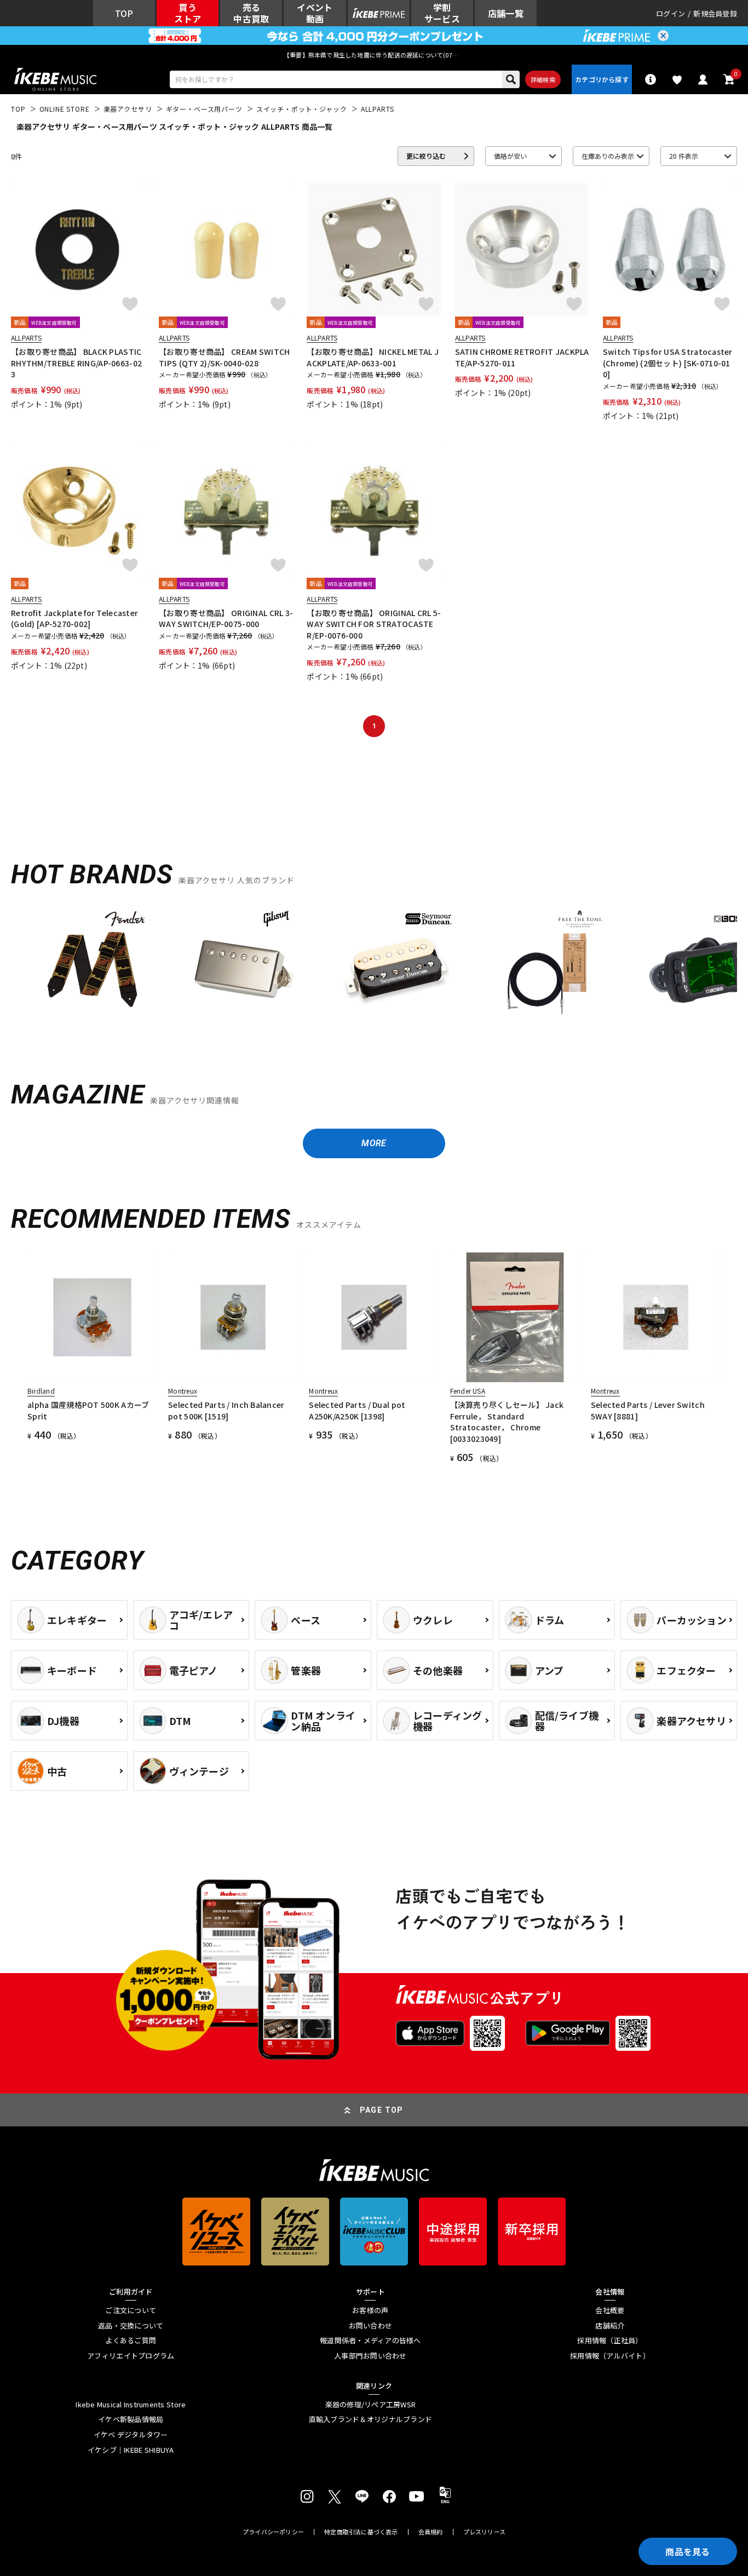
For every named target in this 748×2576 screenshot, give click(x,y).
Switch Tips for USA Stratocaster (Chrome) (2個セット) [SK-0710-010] (668, 363)
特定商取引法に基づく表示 (361, 2532)
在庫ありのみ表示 (608, 156)
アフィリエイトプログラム (131, 2356)
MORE (374, 1143)
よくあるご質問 (131, 2341)
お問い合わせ (371, 2326)
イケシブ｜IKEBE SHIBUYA (131, 2450)
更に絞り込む (426, 156)
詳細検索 (543, 79)
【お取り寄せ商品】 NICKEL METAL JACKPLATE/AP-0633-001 (373, 357)
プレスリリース (485, 2532)
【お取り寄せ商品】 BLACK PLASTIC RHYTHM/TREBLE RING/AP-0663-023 (76, 363)
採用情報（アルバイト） (610, 2356)
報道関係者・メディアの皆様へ (370, 2341)
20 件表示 (684, 156)
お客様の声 (370, 2310)
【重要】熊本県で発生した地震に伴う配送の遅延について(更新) (374, 55)
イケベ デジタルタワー (131, 2435)
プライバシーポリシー (273, 2532)
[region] (374, 969)
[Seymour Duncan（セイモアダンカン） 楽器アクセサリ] (396, 965)
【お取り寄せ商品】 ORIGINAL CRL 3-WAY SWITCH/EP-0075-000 (226, 618)
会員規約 (431, 2532)
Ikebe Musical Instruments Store (131, 2405)
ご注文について (131, 2310)
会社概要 (610, 2310)
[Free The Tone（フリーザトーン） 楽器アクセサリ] (548, 965)
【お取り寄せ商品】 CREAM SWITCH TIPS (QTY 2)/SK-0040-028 (224, 357)
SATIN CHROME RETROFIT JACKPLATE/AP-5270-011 (522, 357)
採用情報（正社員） (610, 2341)
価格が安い (510, 156)
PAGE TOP (382, 2110)
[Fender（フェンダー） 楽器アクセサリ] (92, 965)
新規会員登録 (715, 13)
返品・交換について (131, 2326)
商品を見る (688, 2551)
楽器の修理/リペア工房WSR (371, 2405)
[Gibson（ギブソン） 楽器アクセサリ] (244, 965)
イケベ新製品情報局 (131, 2419)
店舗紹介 (610, 2326)
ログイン (671, 13)
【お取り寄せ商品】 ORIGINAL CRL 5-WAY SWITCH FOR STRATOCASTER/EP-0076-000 (374, 624)
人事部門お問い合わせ (370, 2356)
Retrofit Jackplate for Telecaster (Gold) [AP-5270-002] (74, 618)
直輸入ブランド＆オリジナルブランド (370, 2419)
